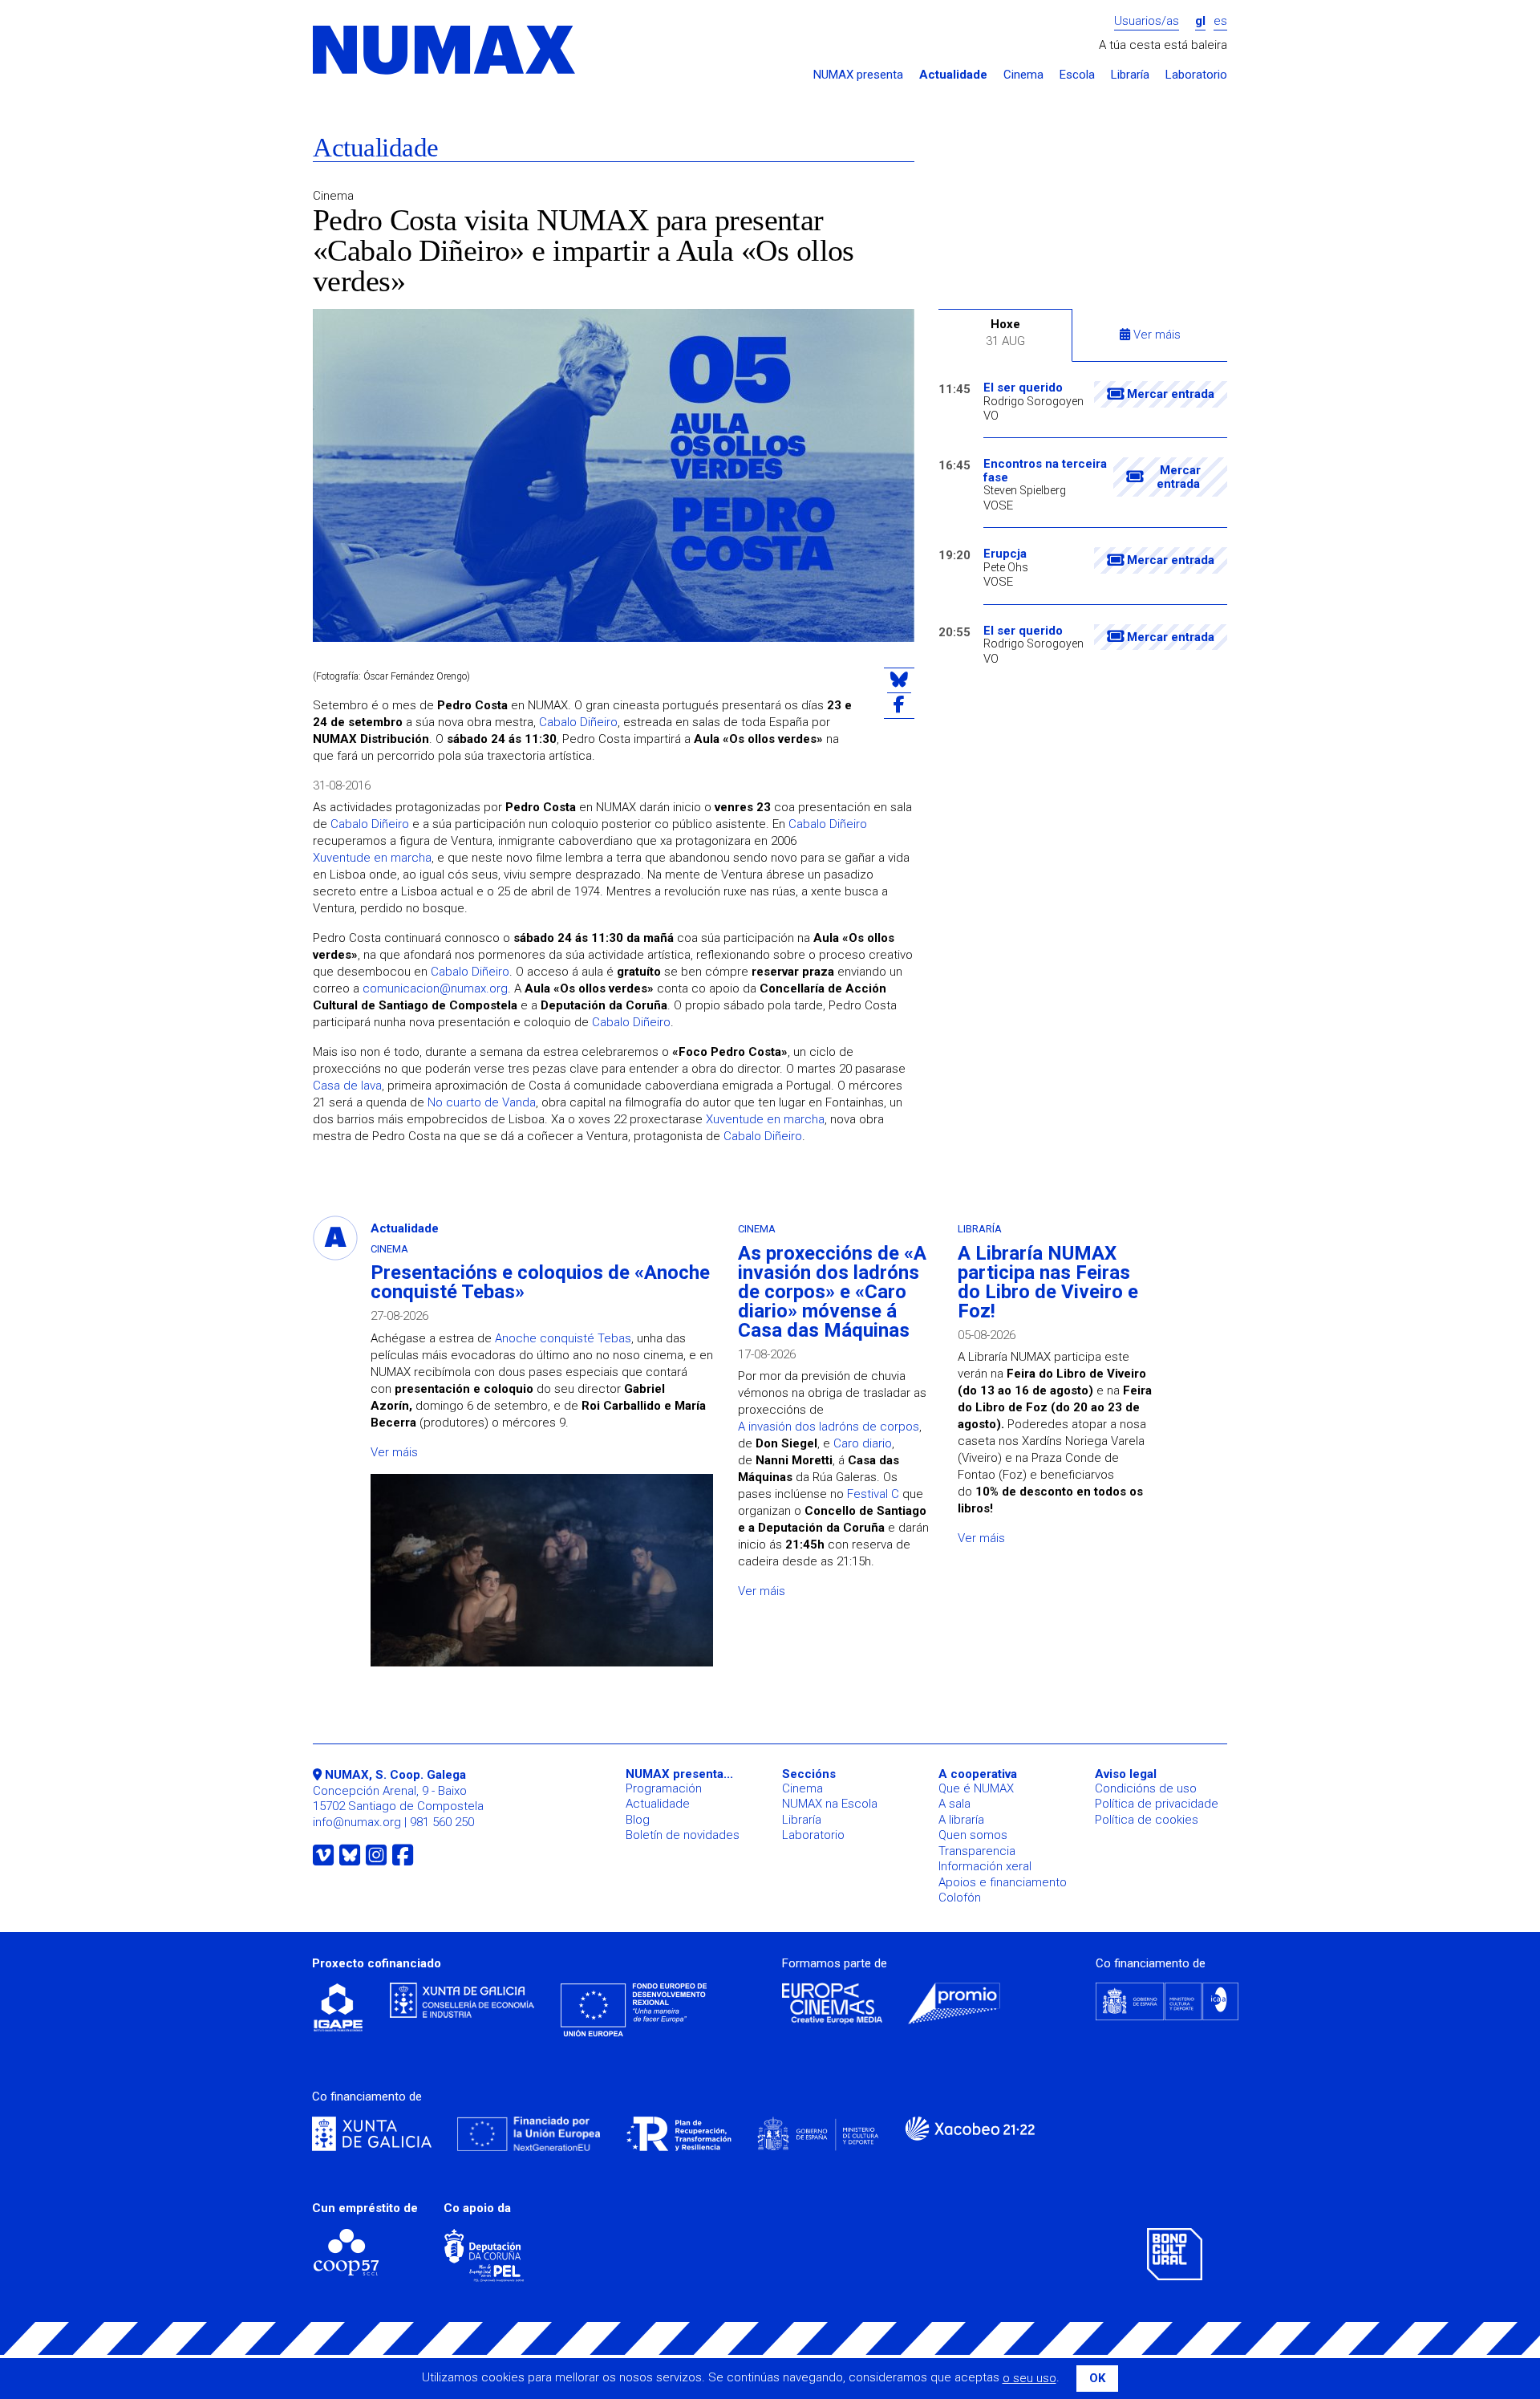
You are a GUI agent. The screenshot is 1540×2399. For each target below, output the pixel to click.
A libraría (961, 1820)
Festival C (873, 1494)
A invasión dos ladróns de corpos (829, 1427)
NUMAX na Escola (830, 1804)
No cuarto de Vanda (482, 1102)
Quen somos (973, 1835)
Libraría (1130, 75)
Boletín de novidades (683, 1835)
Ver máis (1155, 335)
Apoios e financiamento (1003, 1882)
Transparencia (977, 1851)
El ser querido (1023, 388)
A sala (954, 1804)
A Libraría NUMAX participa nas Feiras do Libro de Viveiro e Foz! (1048, 1282)
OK (1097, 2378)
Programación (664, 1788)
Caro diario (863, 1443)
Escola (1077, 75)
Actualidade (953, 75)
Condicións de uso (1146, 1788)
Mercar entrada (1169, 394)
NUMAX (445, 51)
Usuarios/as (1147, 21)
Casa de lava (347, 1086)
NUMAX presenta (858, 75)
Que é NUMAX (976, 1788)
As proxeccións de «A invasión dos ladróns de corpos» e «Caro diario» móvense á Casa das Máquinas (832, 1292)
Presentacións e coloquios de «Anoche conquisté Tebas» (540, 1282)
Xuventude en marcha (372, 858)
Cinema (1023, 75)
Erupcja (1005, 554)
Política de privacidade (1157, 1804)
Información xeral (985, 1866)
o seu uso (1029, 2378)
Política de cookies (1147, 1820)
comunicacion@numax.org (435, 988)
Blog (638, 1820)
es (1220, 21)
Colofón (960, 1898)
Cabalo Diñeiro (578, 722)
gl (1200, 21)
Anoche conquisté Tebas (563, 1338)
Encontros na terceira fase (1045, 471)
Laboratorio (1196, 75)
